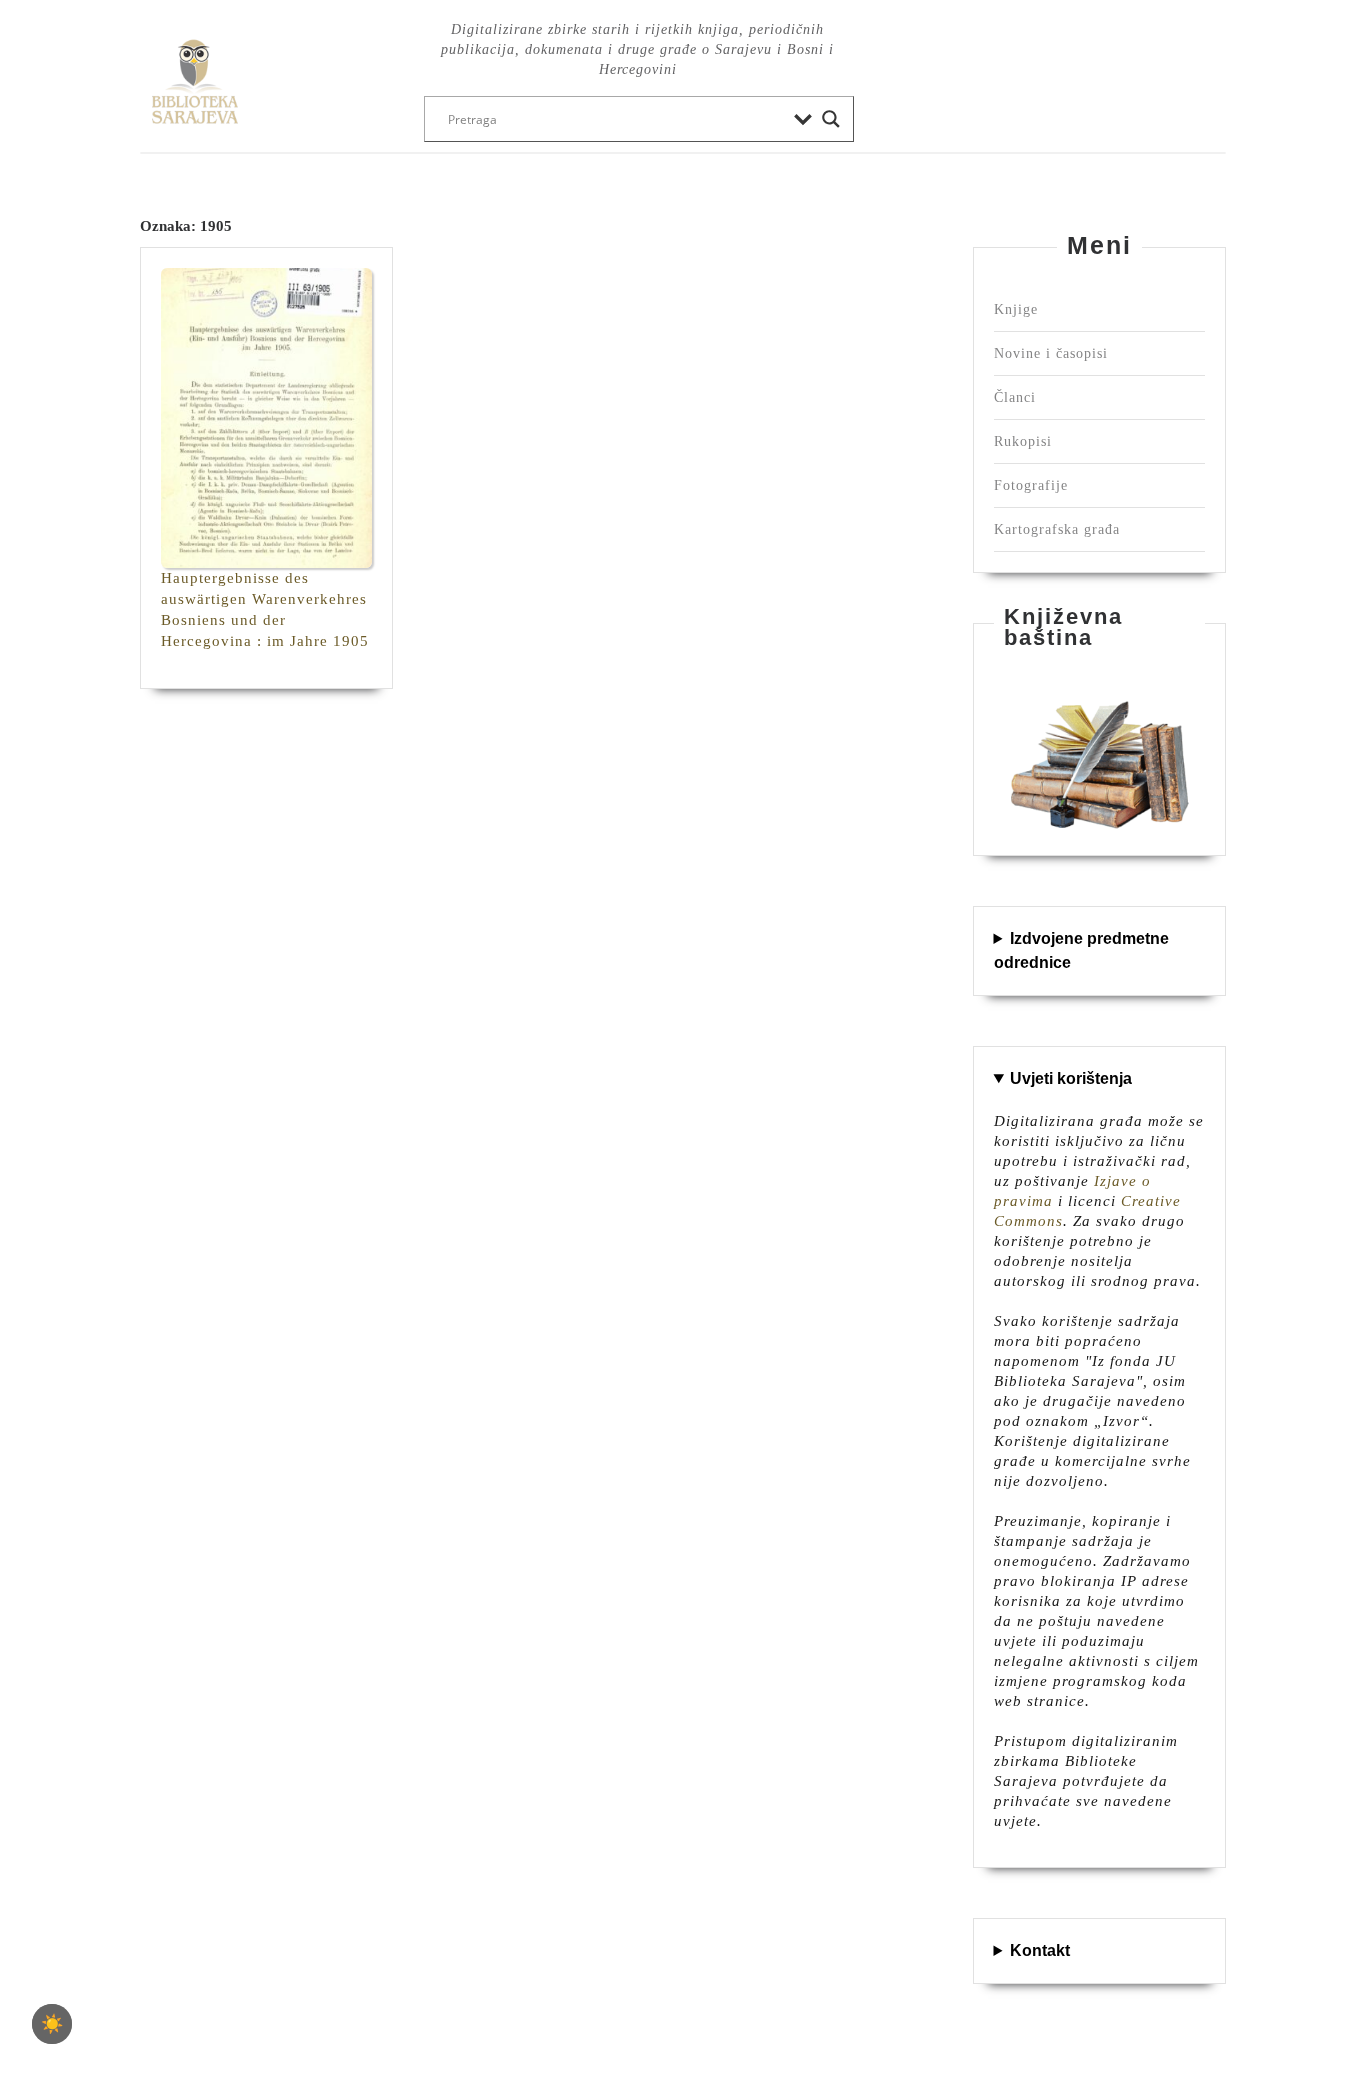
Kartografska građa (1057, 529)
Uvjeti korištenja (1071, 1078)
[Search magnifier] (831, 119)
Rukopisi (1023, 441)
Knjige (1016, 309)
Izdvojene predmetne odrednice (1082, 950)
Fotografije (1031, 485)
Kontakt (1040, 1950)
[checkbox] (52, 2024)
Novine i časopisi (1051, 353)
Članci (1015, 397)
